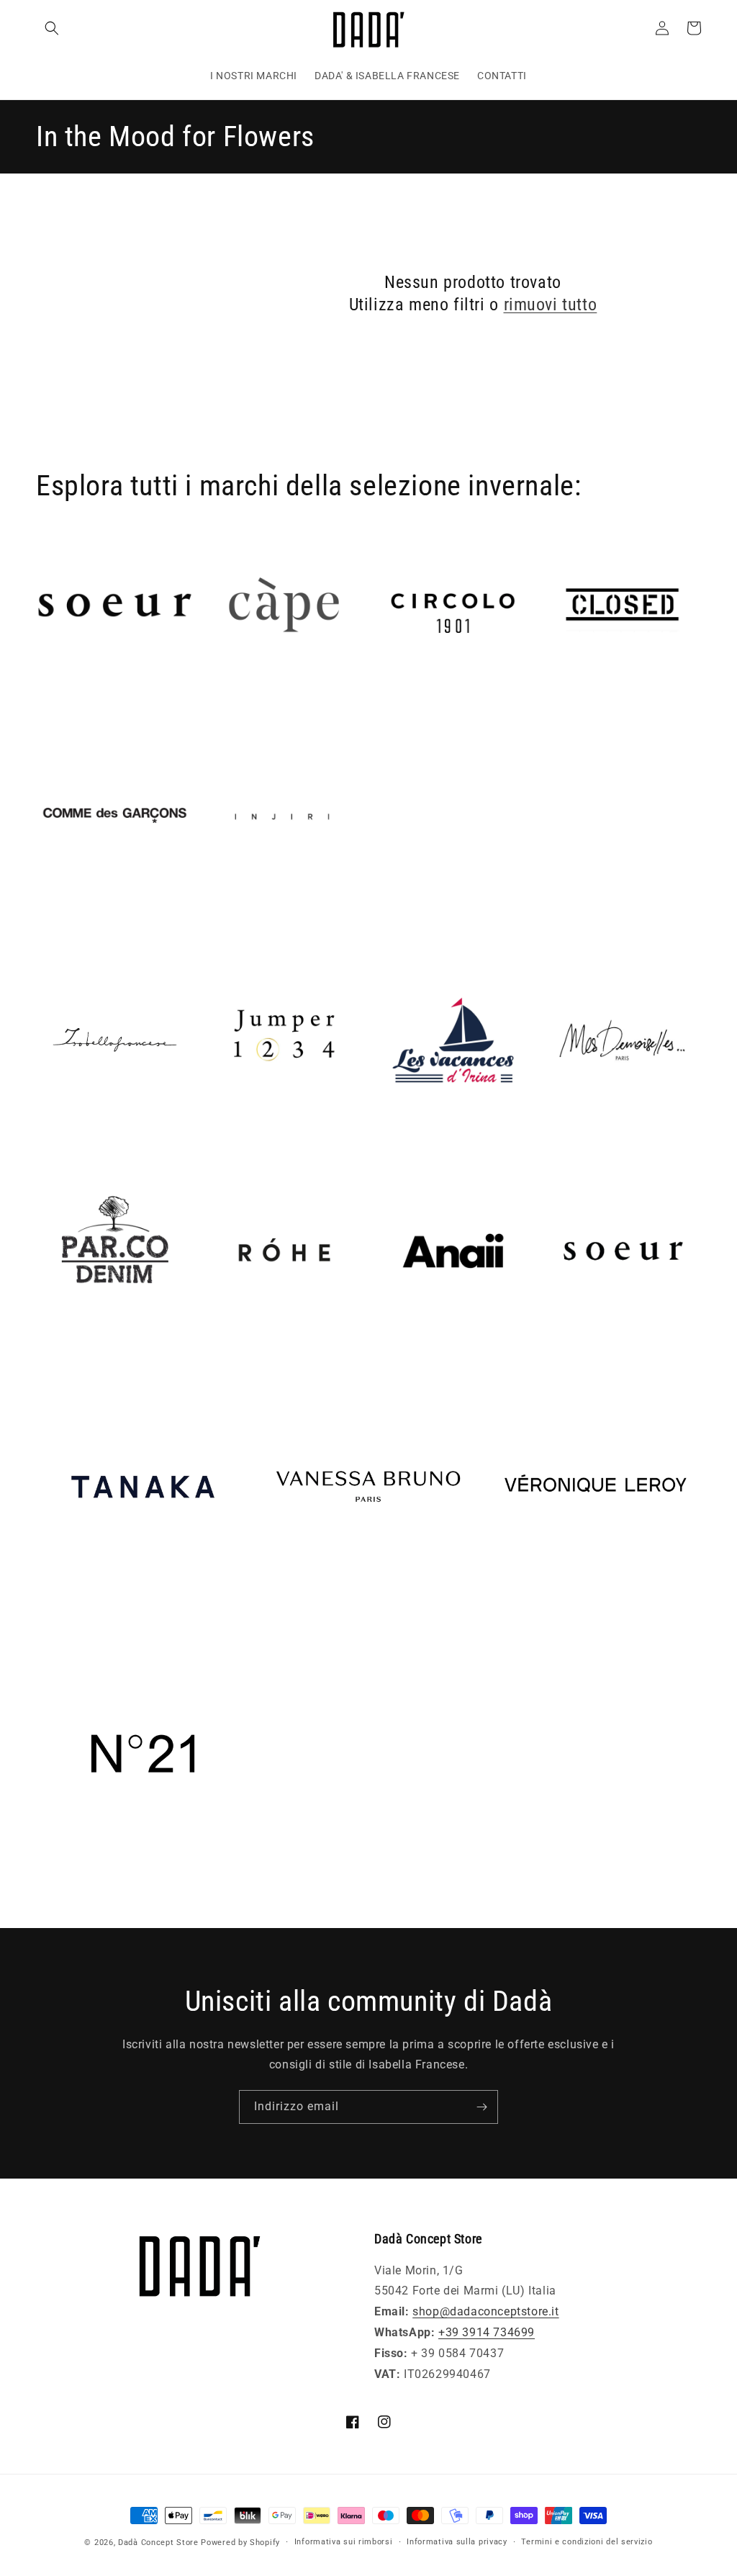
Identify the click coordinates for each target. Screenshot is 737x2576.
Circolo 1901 (409, 704)
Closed (562, 704)
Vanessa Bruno (303, 1614)
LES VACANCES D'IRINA (439, 1139)
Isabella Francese (84, 1139)
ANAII (390, 1350)
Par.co (54, 1350)
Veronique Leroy (532, 1614)
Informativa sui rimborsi (344, 2542)
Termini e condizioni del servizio (587, 2542)
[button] (52, 28)
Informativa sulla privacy (457, 2542)
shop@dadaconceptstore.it (485, 2311)
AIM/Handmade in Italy (101, 704)
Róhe (219, 1350)
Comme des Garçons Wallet (112, 915)
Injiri (218, 915)
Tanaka (56, 1614)
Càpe (219, 704)
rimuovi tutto (551, 305)
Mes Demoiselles (589, 1139)
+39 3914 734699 (487, 2332)
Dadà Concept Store (158, 2543)
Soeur (559, 1350)
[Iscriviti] (481, 2107)
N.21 (49, 1881)
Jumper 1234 (241, 1139)
